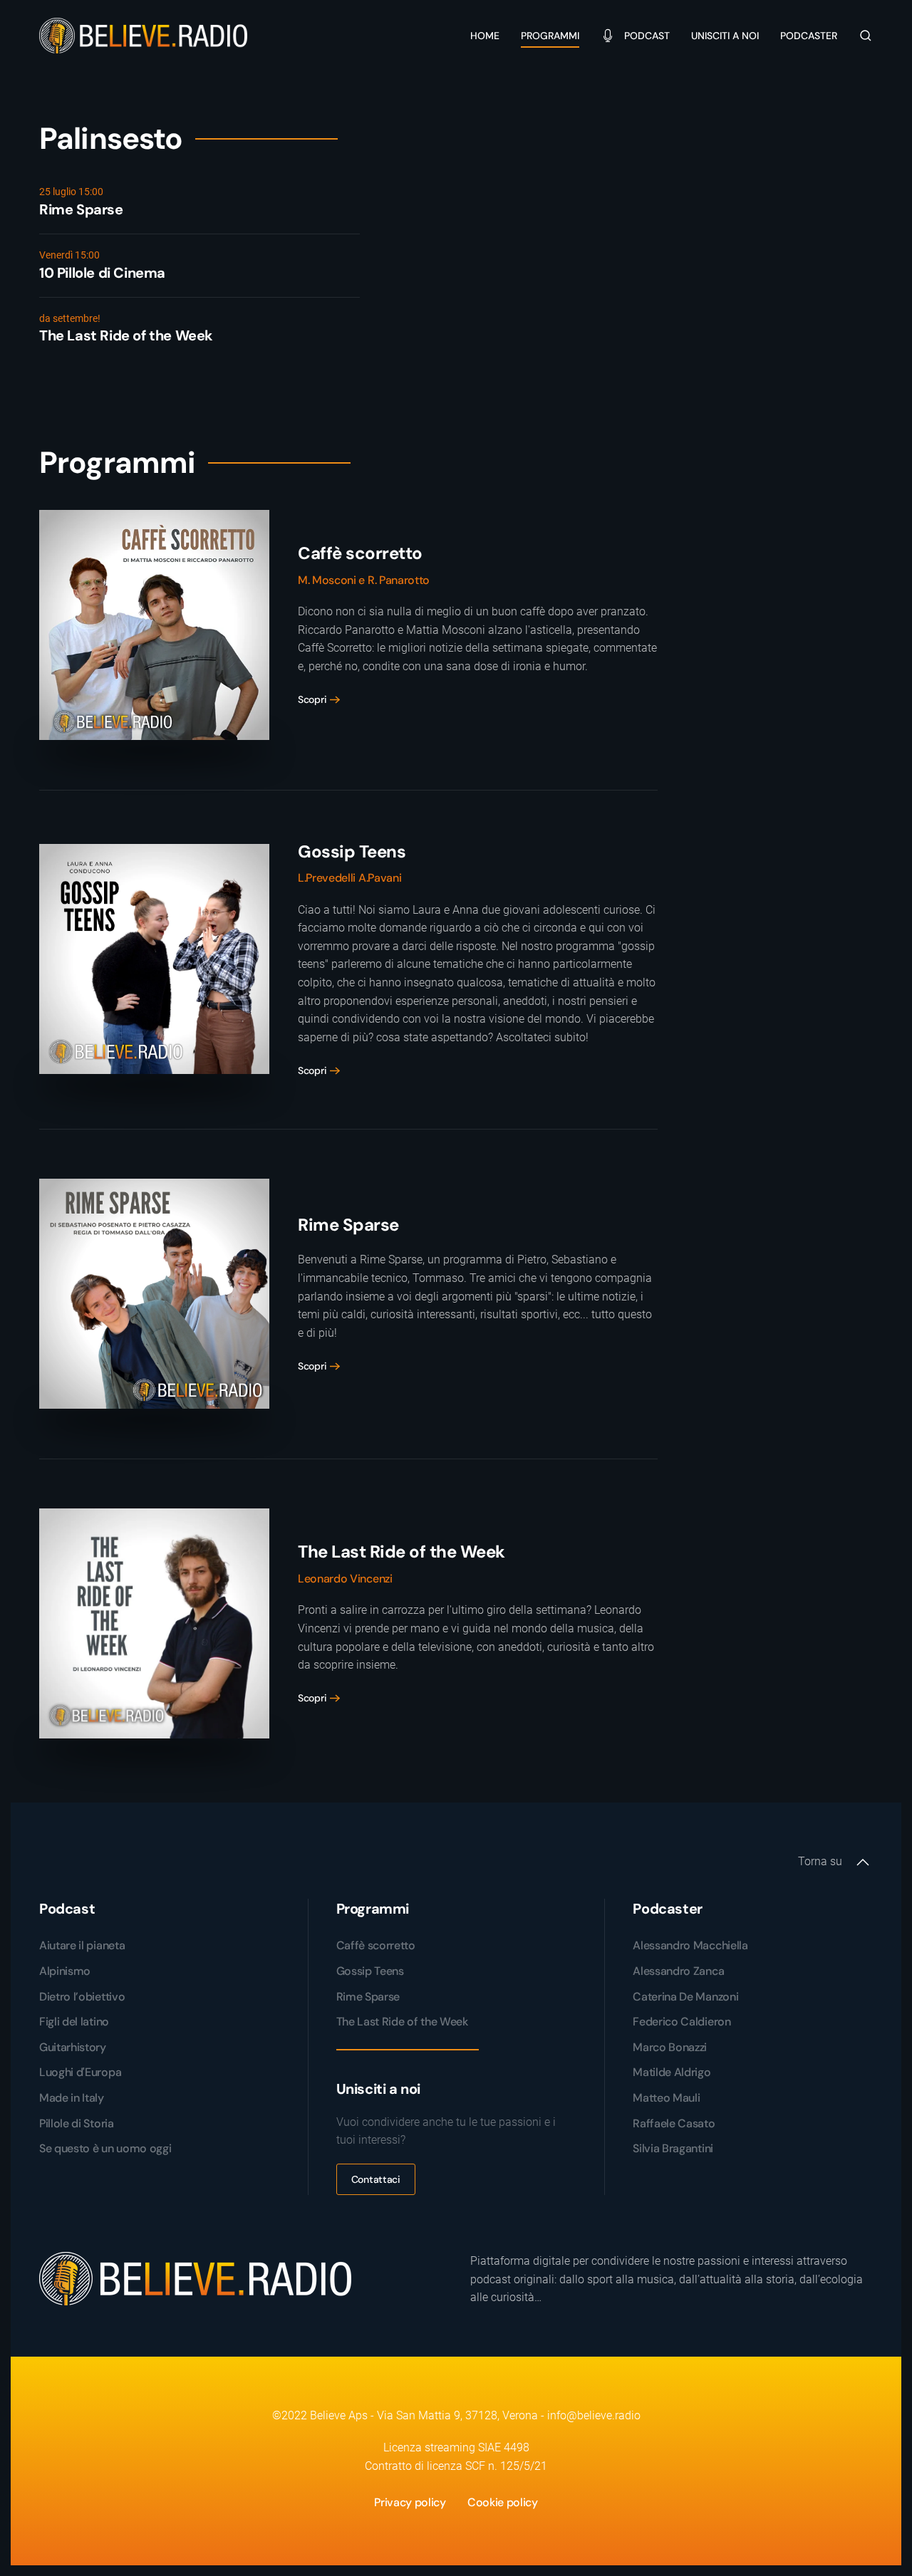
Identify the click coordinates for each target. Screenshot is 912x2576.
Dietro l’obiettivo (82, 1997)
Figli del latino (74, 2022)
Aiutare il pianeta (82, 1945)
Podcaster (809, 36)
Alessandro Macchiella (690, 1945)
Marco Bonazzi (670, 2047)
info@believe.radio (594, 2415)
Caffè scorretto (376, 1945)
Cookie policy (503, 2502)
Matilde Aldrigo (672, 2072)
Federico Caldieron (682, 2022)
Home (485, 36)
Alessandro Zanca (678, 1971)
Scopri (312, 699)
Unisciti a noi (725, 36)
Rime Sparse (368, 1997)
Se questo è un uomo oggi (105, 2148)
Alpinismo (65, 1971)
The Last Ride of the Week (402, 2022)
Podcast (647, 36)
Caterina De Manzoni (685, 1997)
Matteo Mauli (666, 2098)
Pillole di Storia (77, 2123)
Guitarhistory (73, 2047)
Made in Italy (72, 2098)
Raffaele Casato (674, 2123)
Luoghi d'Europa (80, 2072)
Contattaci (376, 2179)
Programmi (550, 36)
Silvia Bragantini (673, 2148)
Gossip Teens (370, 1971)
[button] (866, 36)
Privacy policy (410, 2502)
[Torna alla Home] (145, 36)
